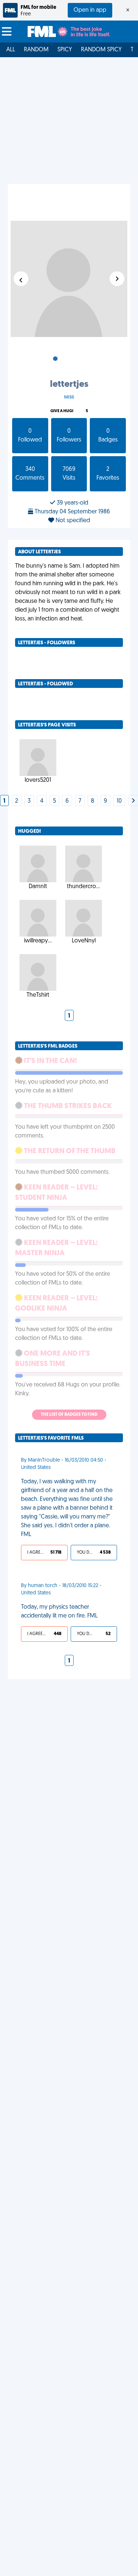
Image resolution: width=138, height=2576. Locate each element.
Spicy (65, 50)
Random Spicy (101, 50)
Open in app (90, 10)
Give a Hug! (62, 411)
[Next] (133, 801)
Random (36, 50)
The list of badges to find (69, 1415)
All (11, 50)
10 (119, 801)
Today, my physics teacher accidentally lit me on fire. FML (59, 1612)
